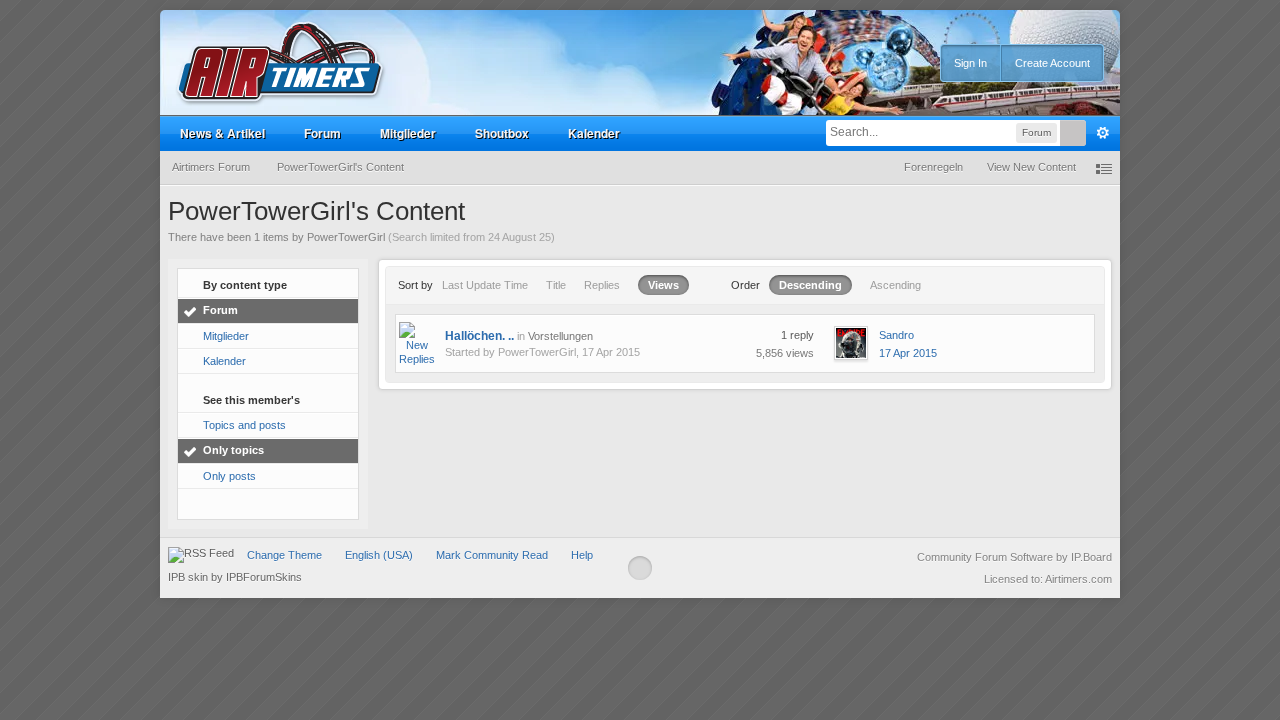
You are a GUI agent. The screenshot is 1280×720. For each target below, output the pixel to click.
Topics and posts (244, 425)
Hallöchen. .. (479, 336)
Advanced (1103, 133)
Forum (322, 133)
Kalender (594, 133)
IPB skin (188, 577)
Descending (810, 285)
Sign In (970, 63)
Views (663, 285)
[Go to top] (640, 568)
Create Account (1052, 63)
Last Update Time (485, 285)
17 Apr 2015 (908, 353)
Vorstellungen (560, 336)
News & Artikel (222, 133)
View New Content (1031, 167)
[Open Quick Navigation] (1104, 167)
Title (556, 285)
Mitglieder (408, 133)
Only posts (229, 476)
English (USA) (379, 555)
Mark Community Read (492, 555)
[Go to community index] (281, 63)
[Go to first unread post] (417, 343)
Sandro (896, 335)
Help (582, 555)
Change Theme (284, 555)
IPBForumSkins (264, 577)
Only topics (233, 450)
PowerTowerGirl (537, 352)
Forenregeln (933, 167)
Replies (602, 285)
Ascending (895, 285)
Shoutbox (502, 133)
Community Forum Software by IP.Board (1014, 557)
